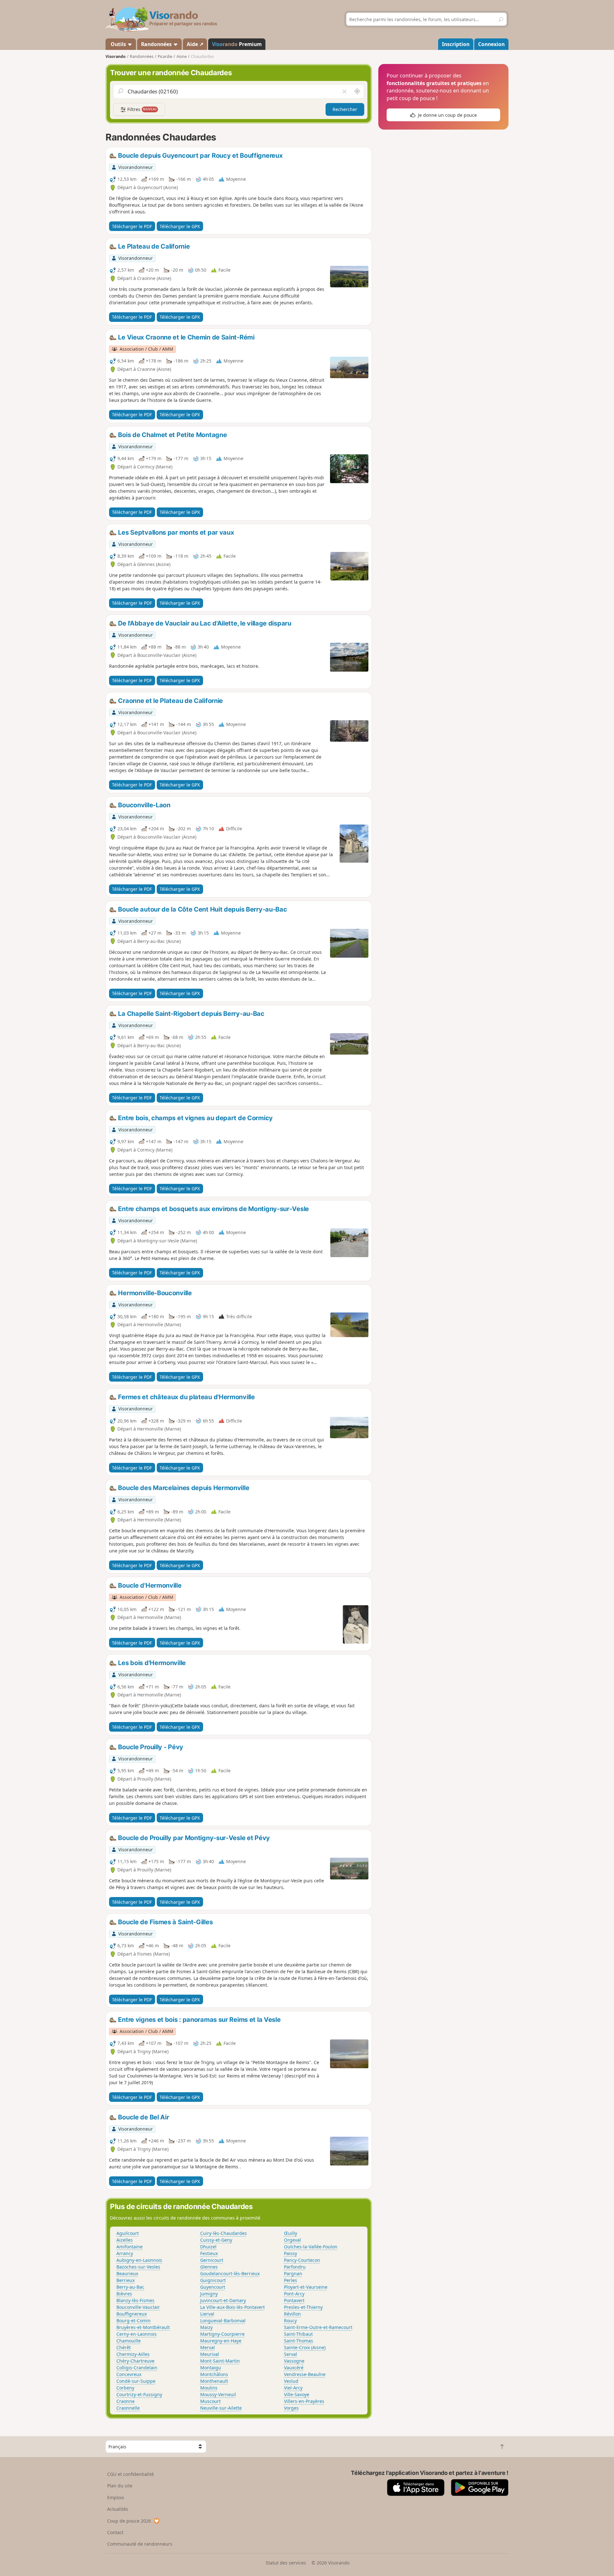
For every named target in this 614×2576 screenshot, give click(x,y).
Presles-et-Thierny (303, 2307)
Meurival (210, 2354)
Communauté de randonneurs (140, 2544)
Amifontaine (130, 2247)
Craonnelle (128, 2408)
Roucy (290, 2321)
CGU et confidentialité (130, 2474)
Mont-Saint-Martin (220, 2361)
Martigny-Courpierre (222, 2334)
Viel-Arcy (293, 2388)
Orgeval (292, 2240)
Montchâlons (214, 2374)
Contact (115, 2532)
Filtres (141, 109)
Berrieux (126, 2280)
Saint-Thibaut (298, 2334)
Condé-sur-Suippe (136, 2381)
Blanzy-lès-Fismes (135, 2300)
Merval (208, 2347)
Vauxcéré (294, 2368)
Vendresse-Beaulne (305, 2374)
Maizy (206, 2327)
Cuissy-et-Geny (216, 2240)
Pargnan (293, 2273)
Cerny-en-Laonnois (137, 2334)
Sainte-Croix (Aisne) (305, 2347)
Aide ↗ (195, 44)
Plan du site (120, 2486)
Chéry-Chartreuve (135, 2361)
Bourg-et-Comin (134, 2321)
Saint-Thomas (299, 2341)
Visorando (116, 56)
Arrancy (125, 2253)
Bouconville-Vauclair (138, 2307)
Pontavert (294, 2300)
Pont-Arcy (294, 2294)
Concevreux (129, 2374)
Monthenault (214, 2381)
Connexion (491, 44)
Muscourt (210, 2401)
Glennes (209, 2267)
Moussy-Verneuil (218, 2394)
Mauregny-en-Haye (221, 2341)
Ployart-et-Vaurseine (306, 2287)
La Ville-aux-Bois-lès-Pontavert (232, 2307)
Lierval (207, 2314)
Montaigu (211, 2368)
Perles (291, 2280)
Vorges (291, 2408)
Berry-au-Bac (130, 2287)
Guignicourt (213, 2280)
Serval (291, 2354)
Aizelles (125, 2240)
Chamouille (129, 2341)
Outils (118, 44)
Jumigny (209, 2294)
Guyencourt (213, 2287)
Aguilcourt (128, 2233)
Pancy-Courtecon (302, 2260)
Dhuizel (208, 2247)
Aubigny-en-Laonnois (139, 2260)
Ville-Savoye (297, 2394)
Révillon (292, 2314)
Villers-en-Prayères (304, 2401)
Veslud (291, 2381)
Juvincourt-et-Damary (223, 2300)
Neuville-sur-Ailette (221, 2408)
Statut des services (286, 2563)
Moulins (209, 2388)
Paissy (291, 2253)
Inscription (456, 44)
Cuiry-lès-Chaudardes (224, 2233)
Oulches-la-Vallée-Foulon (311, 2247)
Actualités (118, 2509)
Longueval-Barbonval (223, 2321)
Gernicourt (212, 2260)
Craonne (126, 2401)
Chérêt (124, 2347)
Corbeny (125, 2388)
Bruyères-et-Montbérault (143, 2327)
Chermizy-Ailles (133, 2354)
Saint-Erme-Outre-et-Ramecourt (318, 2327)
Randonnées (157, 44)
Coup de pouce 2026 (129, 2521)
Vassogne (294, 2361)
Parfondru (295, 2267)
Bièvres (124, 2294)
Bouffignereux (132, 2314)
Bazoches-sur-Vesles (138, 2267)
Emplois (116, 2497)
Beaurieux (127, 2273)
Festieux (209, 2253)
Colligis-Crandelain (137, 2368)
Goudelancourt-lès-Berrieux (230, 2273)
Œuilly (291, 2233)
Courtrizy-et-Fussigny (139, 2394)
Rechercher (345, 109)
